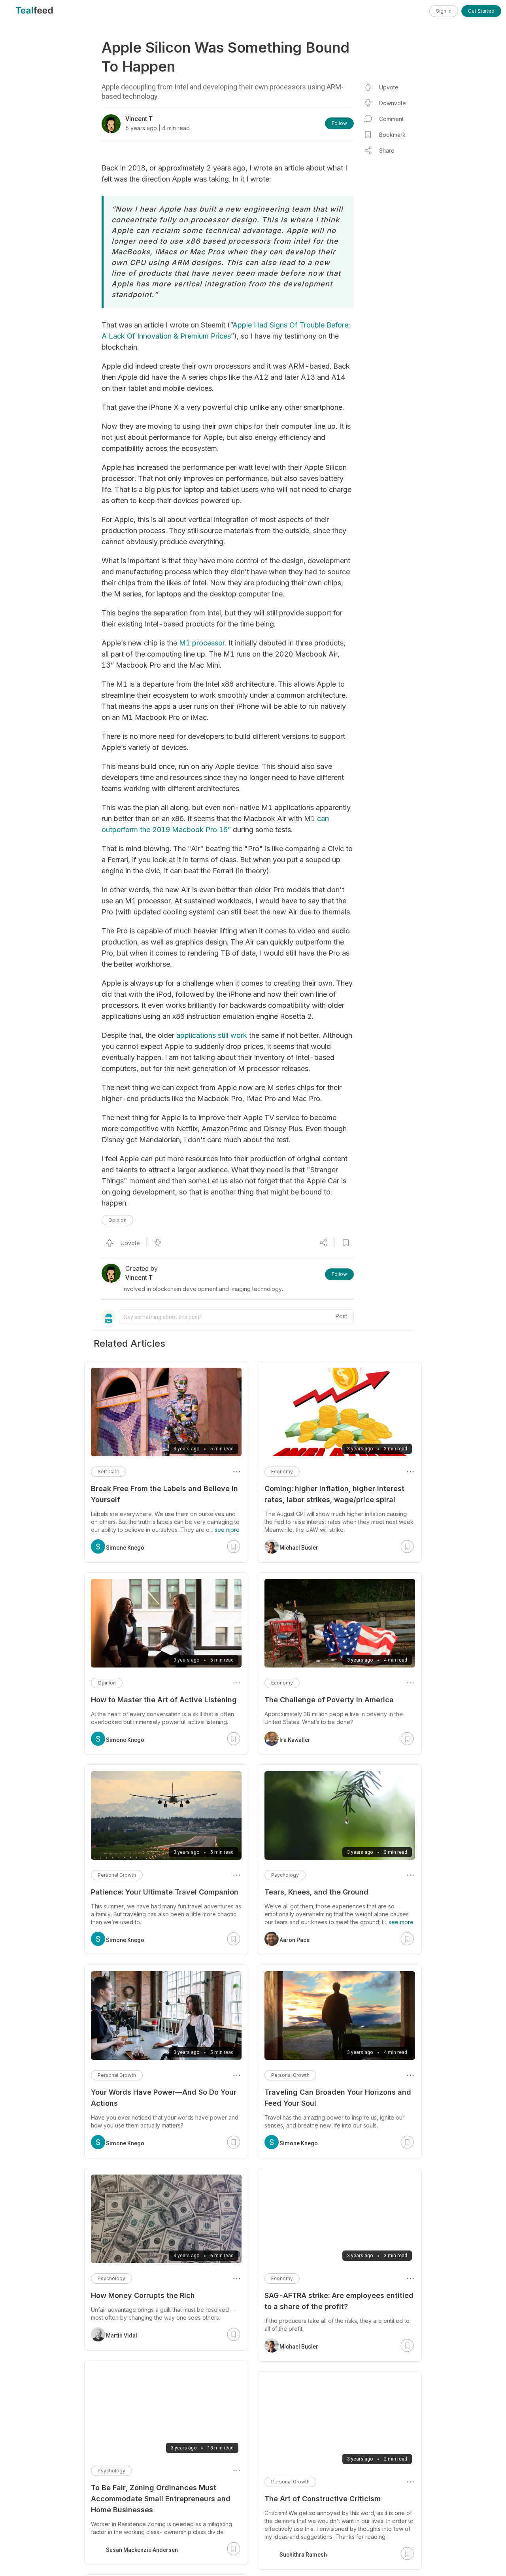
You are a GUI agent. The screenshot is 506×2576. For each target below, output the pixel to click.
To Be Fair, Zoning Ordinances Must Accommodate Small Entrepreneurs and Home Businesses (161, 2499)
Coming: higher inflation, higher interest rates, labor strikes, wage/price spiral (334, 1494)
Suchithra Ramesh (303, 2547)
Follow (339, 123)
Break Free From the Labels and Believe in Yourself (164, 1494)
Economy (282, 1472)
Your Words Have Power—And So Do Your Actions (164, 2098)
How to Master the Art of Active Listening (164, 1700)
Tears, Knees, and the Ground (316, 1892)
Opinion (117, 1220)
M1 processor (202, 643)
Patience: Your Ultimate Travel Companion (165, 1892)
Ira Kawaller (295, 1740)
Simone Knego (299, 2143)
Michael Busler (299, 1548)
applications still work (212, 1035)
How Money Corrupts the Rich (143, 2295)
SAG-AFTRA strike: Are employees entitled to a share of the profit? (339, 2301)
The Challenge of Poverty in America (329, 1700)
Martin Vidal (122, 2336)
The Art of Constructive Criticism (323, 2499)
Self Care (109, 1472)
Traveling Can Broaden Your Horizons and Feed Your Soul (338, 2098)
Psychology (285, 1875)
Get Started (481, 11)
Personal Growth (290, 2075)
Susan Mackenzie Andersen (142, 2550)
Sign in (444, 11)
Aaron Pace (295, 1940)
